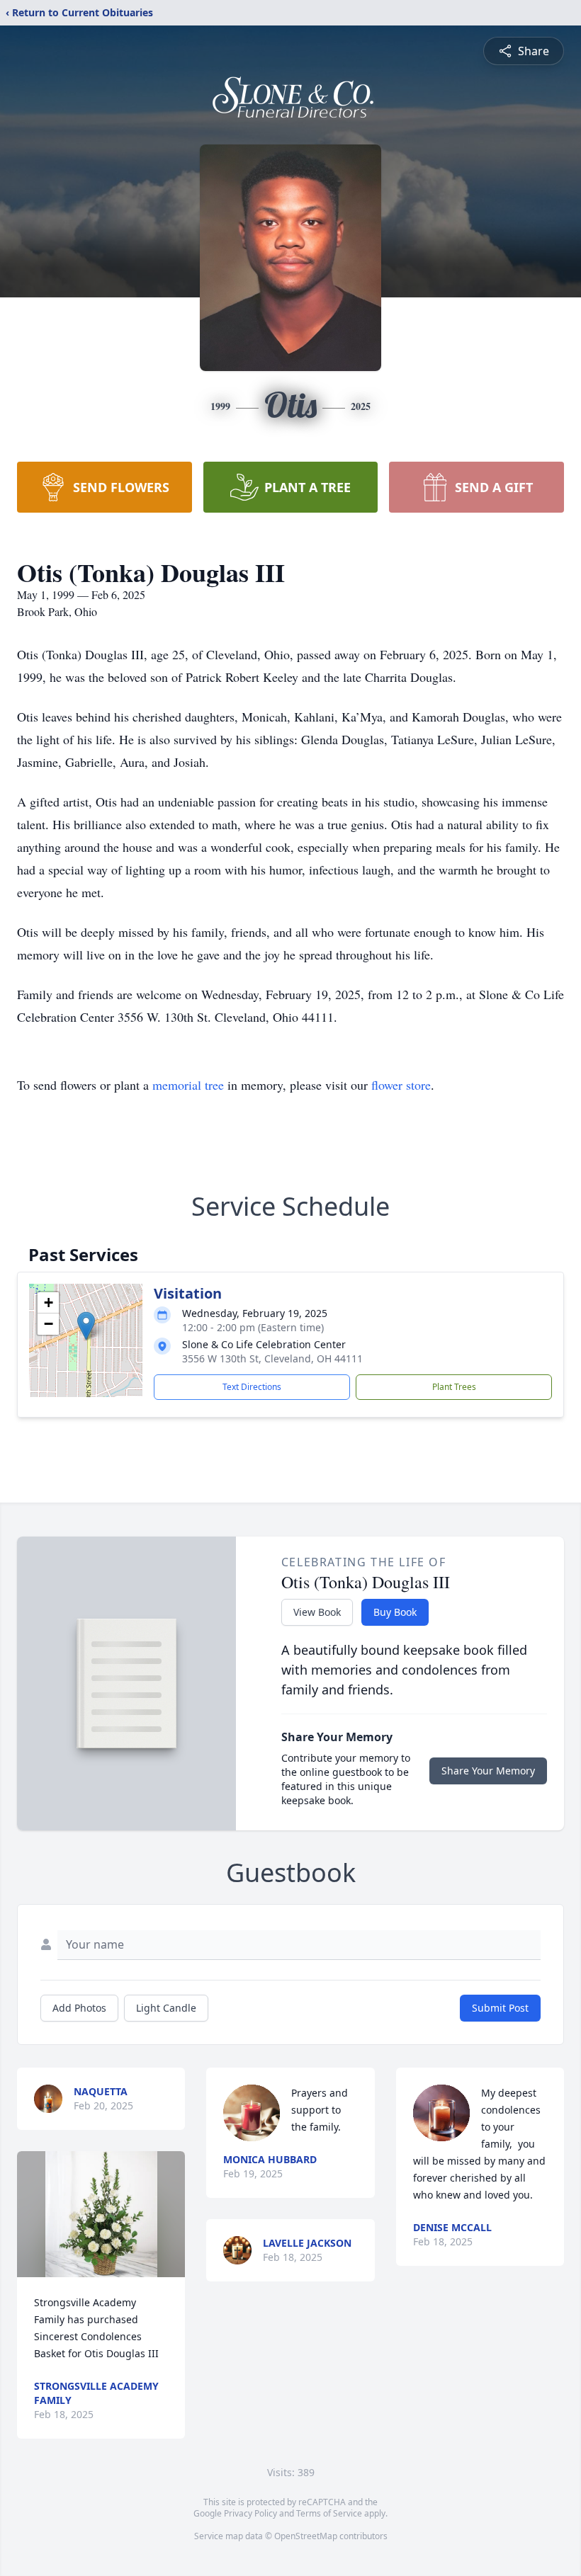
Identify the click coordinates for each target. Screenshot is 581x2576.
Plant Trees (454, 1387)
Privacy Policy (250, 2513)
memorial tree (188, 1085)
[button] (86, 1326)
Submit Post (500, 2008)
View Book (317, 1612)
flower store (401, 1085)
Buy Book (395, 1612)
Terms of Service (329, 2513)
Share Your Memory (488, 1771)
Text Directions (252, 1387)
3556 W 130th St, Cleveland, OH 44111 (272, 1358)
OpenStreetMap (306, 2536)
